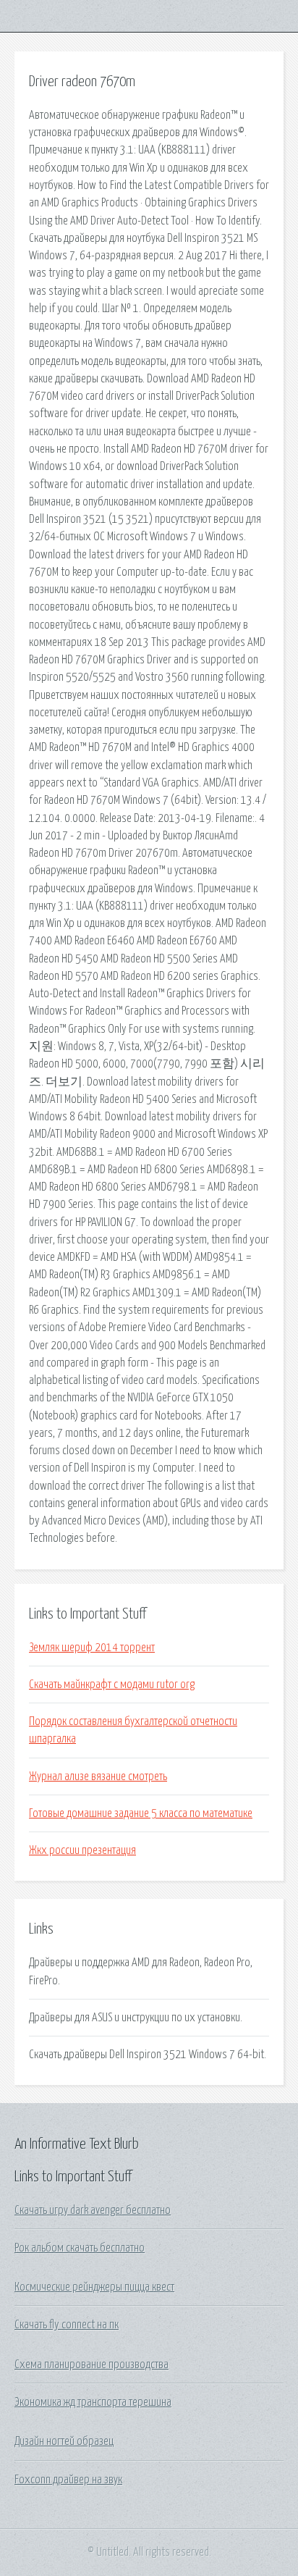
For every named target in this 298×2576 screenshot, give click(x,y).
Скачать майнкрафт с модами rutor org (112, 1685)
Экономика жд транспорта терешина (93, 2402)
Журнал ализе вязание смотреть (98, 1776)
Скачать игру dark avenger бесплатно (93, 2210)
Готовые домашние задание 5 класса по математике (141, 1813)
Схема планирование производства (91, 2365)
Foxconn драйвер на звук (68, 2480)
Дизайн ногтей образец (64, 2441)
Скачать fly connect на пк (67, 2325)
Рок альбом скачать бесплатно (80, 2248)
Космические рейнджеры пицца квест (94, 2287)
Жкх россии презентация (82, 1850)
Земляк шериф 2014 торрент (92, 1648)
